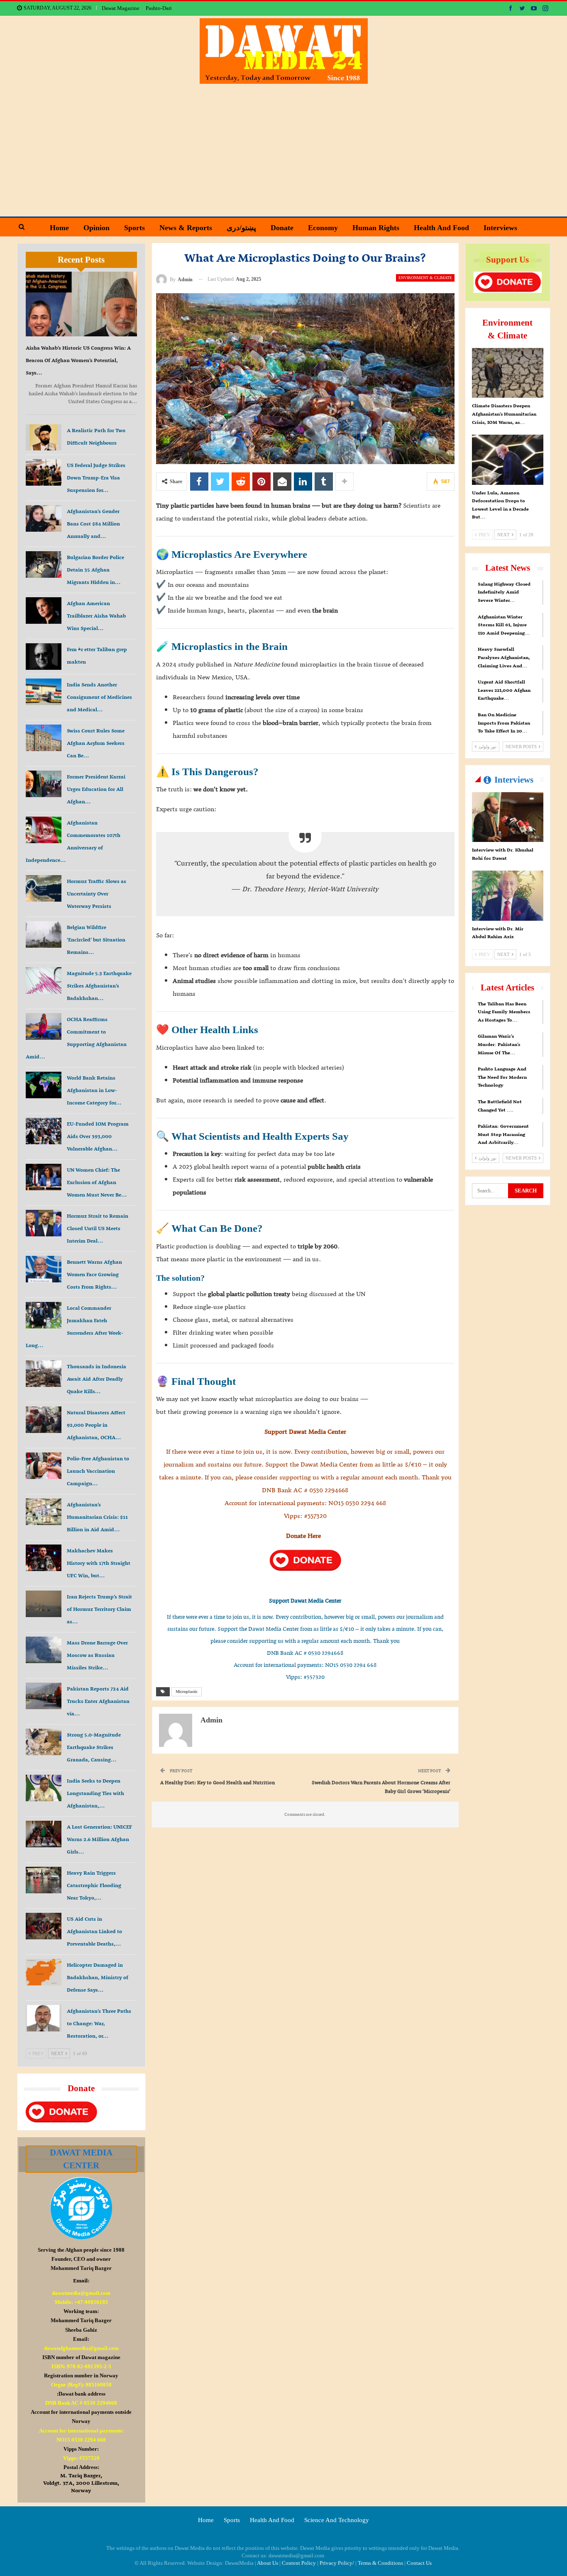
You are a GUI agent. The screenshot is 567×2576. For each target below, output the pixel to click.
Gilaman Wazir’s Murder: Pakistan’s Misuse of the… (499, 1044)
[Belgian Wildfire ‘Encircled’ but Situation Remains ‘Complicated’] (44, 934)
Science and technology (337, 2520)
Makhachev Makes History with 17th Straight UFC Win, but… (99, 1563)
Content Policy (299, 2563)
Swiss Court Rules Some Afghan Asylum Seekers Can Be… (96, 743)
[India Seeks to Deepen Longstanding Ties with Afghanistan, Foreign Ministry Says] (44, 1788)
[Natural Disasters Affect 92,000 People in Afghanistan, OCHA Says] (44, 1420)
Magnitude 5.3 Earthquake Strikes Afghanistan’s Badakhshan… (99, 986)
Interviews (500, 228)
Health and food (441, 228)
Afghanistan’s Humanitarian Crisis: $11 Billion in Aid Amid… (97, 1517)
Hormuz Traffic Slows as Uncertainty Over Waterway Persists (97, 894)
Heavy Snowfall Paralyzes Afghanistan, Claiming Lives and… (504, 657)
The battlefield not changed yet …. (500, 1106)
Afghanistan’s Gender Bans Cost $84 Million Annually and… (93, 524)
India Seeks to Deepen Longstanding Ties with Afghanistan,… (95, 1793)
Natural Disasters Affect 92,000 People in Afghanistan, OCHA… (96, 1425)
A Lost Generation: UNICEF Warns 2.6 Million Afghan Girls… (99, 1839)
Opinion (97, 228)
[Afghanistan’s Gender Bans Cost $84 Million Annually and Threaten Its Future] (44, 518)
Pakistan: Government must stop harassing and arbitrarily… (503, 1134)
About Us (268, 2563)
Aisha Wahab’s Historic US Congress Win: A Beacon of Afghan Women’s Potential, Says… (78, 360)
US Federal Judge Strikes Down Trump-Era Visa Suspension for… (96, 478)
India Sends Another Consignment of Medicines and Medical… (99, 697)
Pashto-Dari (159, 8)
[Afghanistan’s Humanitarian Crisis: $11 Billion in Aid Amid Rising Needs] (44, 1512)
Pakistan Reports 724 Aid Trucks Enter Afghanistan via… (98, 1701)
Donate (282, 228)
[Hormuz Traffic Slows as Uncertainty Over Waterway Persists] (44, 888)
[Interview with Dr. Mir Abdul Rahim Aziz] (508, 895)
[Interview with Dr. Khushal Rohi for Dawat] (508, 817)
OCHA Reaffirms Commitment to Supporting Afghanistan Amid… (76, 1038)
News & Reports (186, 228)
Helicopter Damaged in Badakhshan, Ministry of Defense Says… (98, 1977)
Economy (323, 228)
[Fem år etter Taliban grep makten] (44, 657)
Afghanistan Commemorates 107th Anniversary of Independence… (73, 841)
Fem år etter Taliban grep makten (97, 656)
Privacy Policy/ (337, 2563)
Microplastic (187, 1692)
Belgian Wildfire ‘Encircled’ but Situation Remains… (96, 940)
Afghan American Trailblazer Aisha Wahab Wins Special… (96, 616)
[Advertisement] (283, 146)
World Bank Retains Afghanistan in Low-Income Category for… (94, 1090)
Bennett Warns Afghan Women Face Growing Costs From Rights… (94, 1274)
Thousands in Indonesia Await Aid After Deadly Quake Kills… (97, 1379)
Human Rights (376, 228)
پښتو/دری (241, 228)
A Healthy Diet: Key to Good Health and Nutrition (218, 1782)
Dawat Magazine (121, 8)
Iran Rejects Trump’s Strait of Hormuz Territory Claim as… (99, 1609)
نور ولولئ (487, 747)
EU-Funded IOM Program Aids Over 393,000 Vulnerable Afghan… (98, 1136)
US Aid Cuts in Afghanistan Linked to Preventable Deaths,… (94, 1931)
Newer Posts (522, 747)
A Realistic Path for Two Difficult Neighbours (96, 437)
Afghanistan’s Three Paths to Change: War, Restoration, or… (99, 2023)
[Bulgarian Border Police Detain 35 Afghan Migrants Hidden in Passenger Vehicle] (44, 564)
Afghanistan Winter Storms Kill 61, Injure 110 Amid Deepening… (504, 625)
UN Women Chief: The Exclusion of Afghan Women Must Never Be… (97, 1182)
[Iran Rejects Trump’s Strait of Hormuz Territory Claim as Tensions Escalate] (44, 1604)
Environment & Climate (425, 278)
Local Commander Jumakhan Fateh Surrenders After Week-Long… (75, 1327)
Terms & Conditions (380, 2563)
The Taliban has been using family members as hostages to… (504, 1012)
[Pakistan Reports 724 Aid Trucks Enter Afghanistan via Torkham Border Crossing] (44, 1696)
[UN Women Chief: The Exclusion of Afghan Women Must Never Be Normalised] (44, 1177)
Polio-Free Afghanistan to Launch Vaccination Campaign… (98, 1471)
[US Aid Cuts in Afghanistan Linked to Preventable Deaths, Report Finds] (44, 1926)
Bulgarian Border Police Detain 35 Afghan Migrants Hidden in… (95, 570)
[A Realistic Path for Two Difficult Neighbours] (44, 438)
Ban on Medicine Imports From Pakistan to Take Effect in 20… (504, 723)
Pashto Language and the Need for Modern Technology (502, 1077)
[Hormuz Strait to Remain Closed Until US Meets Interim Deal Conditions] (44, 1223)
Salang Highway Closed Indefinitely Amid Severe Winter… (504, 592)
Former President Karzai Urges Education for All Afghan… (96, 789)
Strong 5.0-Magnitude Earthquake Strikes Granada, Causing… (94, 1747)
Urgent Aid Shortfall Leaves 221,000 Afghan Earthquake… (504, 690)
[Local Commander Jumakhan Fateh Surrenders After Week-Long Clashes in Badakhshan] (44, 1315)
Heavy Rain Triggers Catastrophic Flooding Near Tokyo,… (94, 1885)
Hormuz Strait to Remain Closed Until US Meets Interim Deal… (98, 1228)
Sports (134, 228)
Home (59, 228)
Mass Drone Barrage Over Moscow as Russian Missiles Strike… (97, 1655)
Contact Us (419, 2563)
